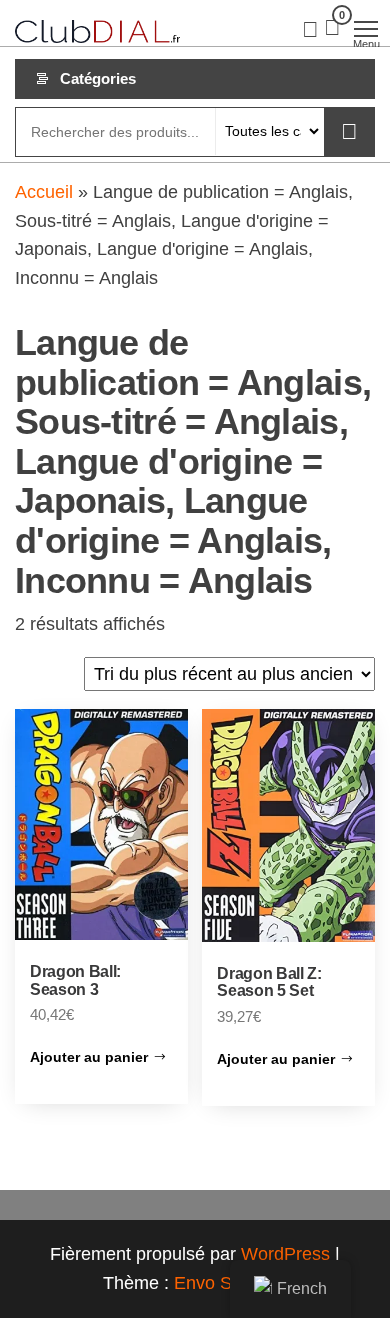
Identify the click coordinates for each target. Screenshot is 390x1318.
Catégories (98, 78)
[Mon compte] (310, 28)
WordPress (285, 1254)
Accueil (44, 192)
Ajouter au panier (89, 1057)
